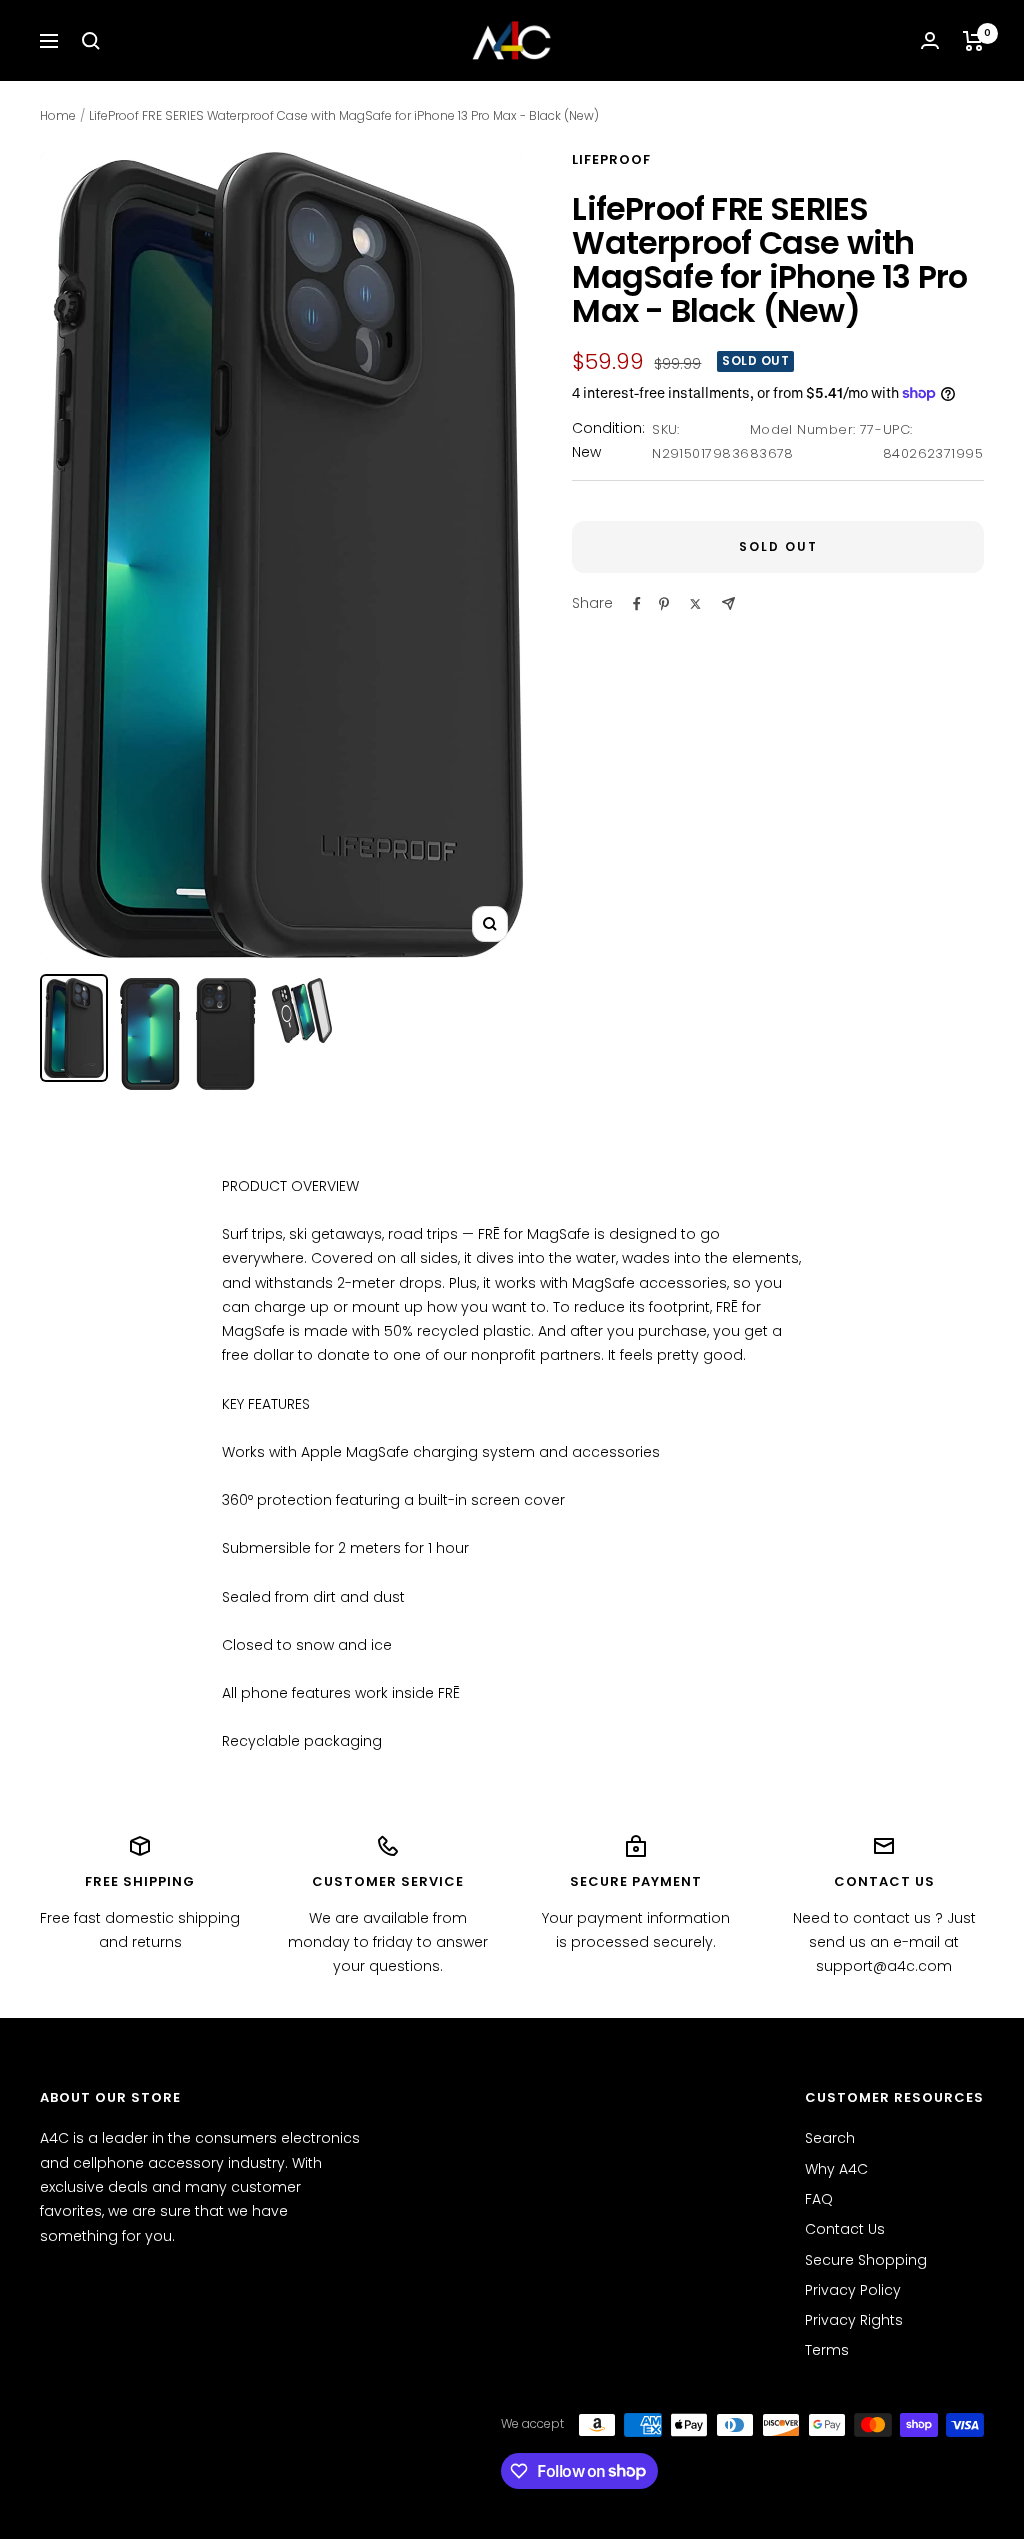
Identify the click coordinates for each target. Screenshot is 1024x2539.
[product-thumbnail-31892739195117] (150, 1034)
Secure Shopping (866, 2260)
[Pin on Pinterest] (664, 604)
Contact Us (845, 2229)
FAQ (819, 2199)
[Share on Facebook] (637, 604)
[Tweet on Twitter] (695, 604)
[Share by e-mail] (728, 603)
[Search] (91, 41)
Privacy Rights (854, 2320)
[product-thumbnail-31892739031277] (74, 1028)
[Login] (930, 40)
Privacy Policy (853, 2290)
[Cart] (973, 41)
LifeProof (611, 159)
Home (58, 115)
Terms (827, 2350)
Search (830, 2138)
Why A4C (836, 2169)
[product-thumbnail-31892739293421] (226, 1034)
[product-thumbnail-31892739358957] (302, 1010)
